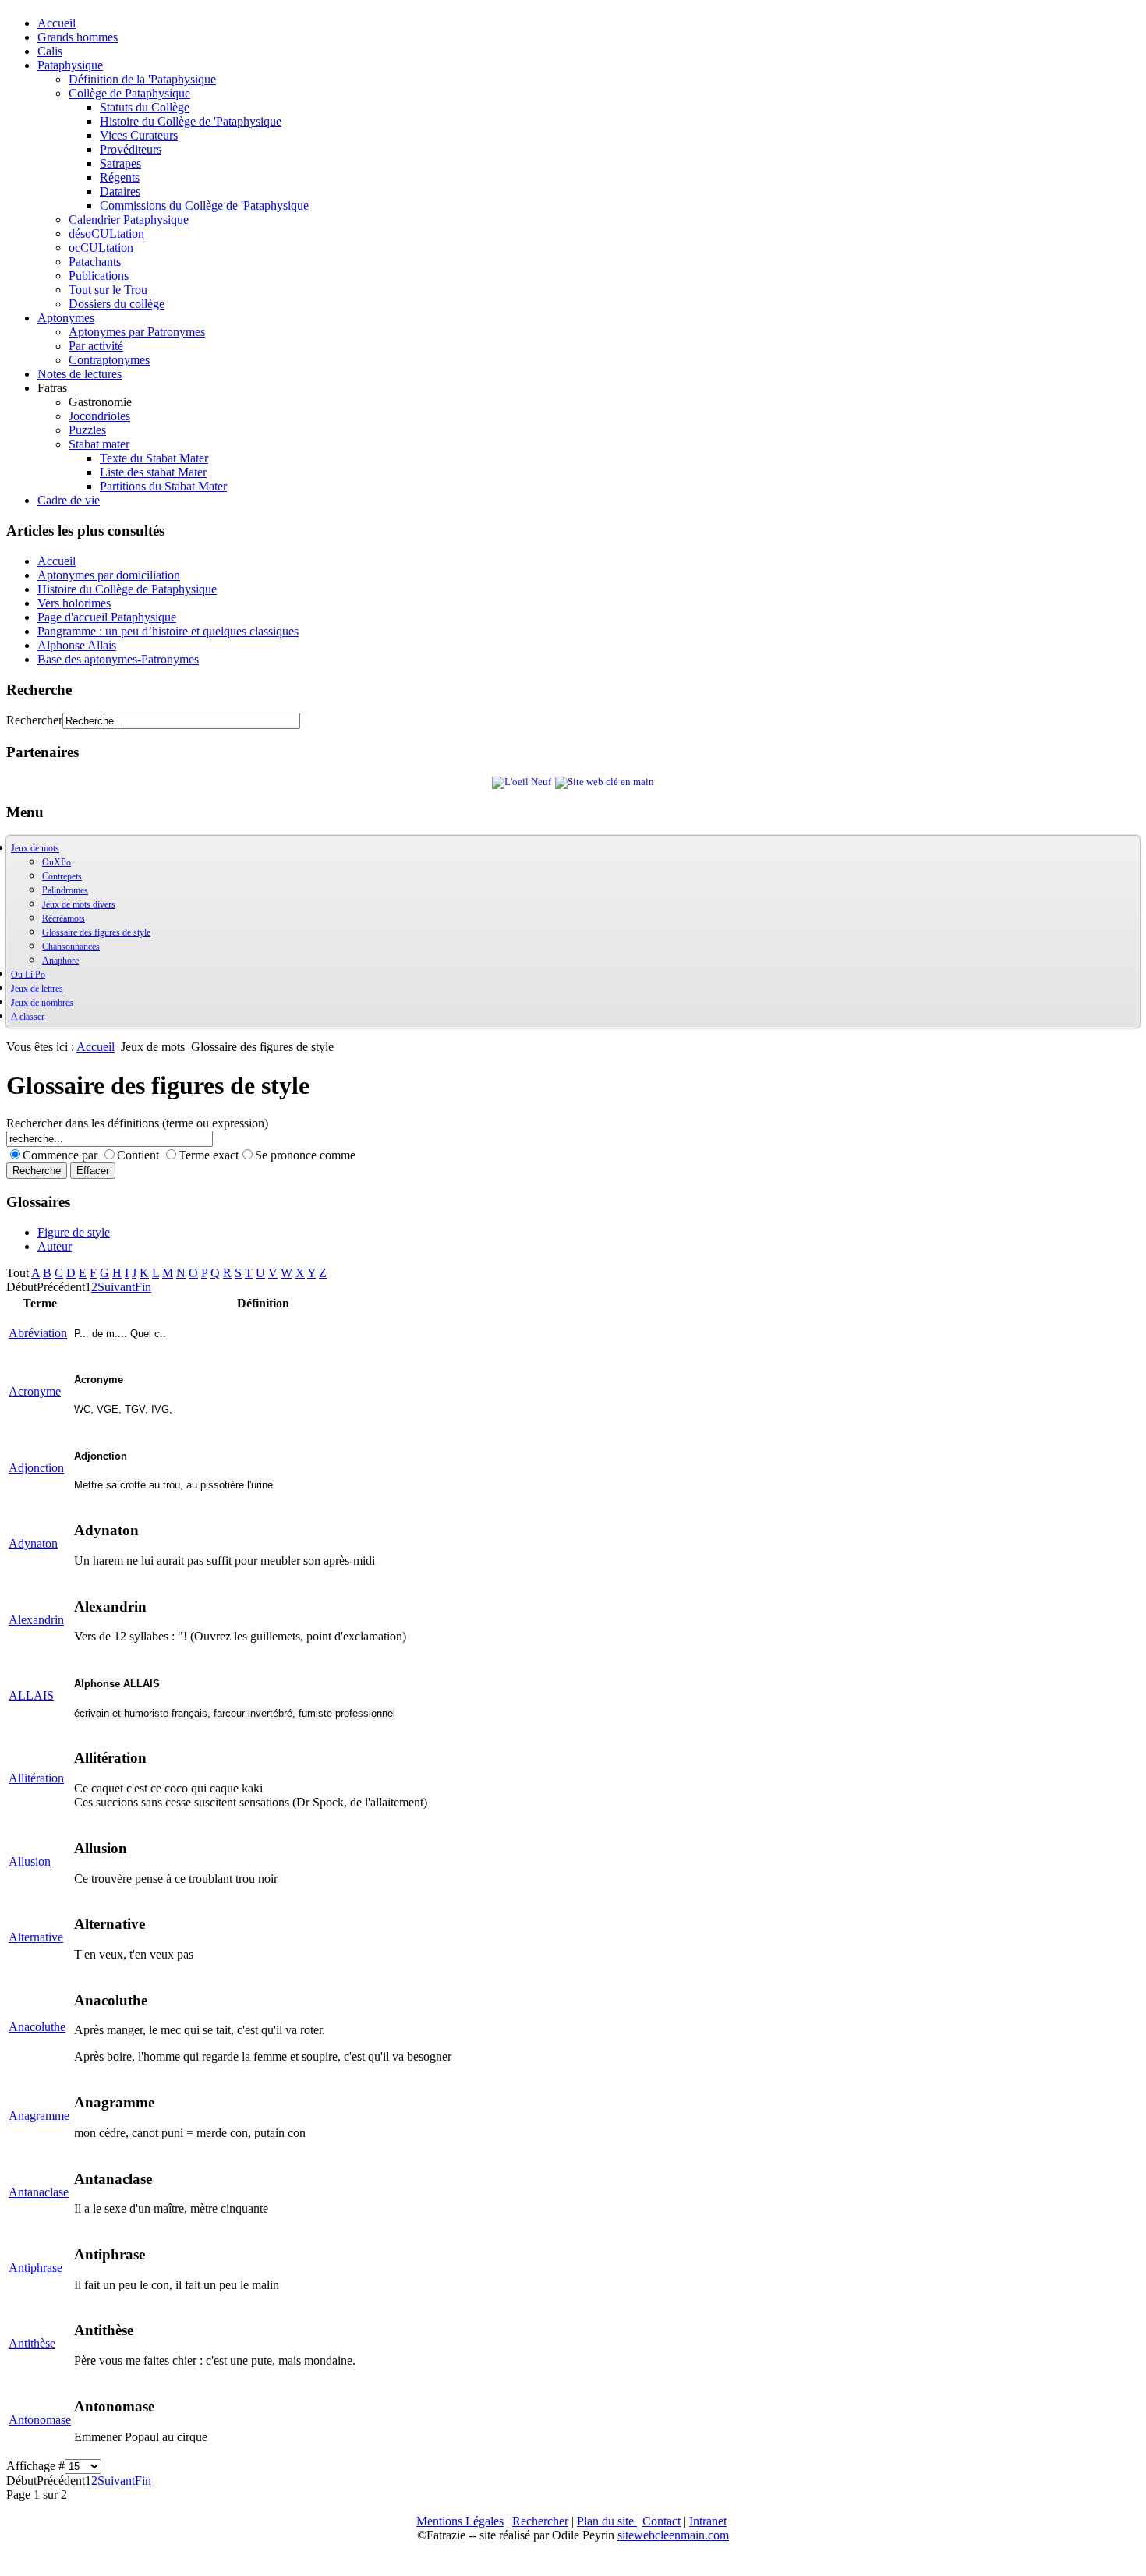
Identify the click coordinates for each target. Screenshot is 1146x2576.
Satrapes (120, 163)
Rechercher (34, 720)
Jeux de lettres (37, 989)
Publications (99, 276)
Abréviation (38, 1333)
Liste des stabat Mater (153, 472)
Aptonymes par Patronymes (137, 332)
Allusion (30, 1861)
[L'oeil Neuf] (522, 782)
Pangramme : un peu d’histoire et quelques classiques (168, 631)
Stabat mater (99, 444)
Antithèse (32, 2343)
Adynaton (33, 1543)
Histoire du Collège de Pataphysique (127, 589)
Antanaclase (39, 2192)
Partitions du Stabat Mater (163, 486)
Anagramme (39, 2116)
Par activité (96, 346)
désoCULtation (106, 234)
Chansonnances (71, 947)
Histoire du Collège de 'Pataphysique (191, 121)
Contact (661, 2521)
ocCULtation (101, 248)
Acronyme (35, 1391)
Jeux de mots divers (79, 904)
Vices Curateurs (139, 135)
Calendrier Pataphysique (129, 219)
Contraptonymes (109, 360)
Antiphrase (35, 2268)
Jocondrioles (99, 416)
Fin (143, 1287)
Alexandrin (36, 1620)
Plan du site (607, 2521)
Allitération (36, 1778)
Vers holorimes (74, 603)
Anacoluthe (37, 2027)
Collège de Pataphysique (129, 93)
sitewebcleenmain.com (673, 2535)
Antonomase (40, 2420)
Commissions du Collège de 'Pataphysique (204, 205)
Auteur (55, 1246)
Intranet (708, 2521)
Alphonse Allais (77, 645)
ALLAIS (31, 1695)
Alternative (36, 1937)
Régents (120, 177)
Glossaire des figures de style (96, 932)
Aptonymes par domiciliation (109, 575)
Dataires (120, 191)
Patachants (95, 262)
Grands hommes (78, 37)
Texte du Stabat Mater (154, 458)
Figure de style (74, 1232)
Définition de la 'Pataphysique (142, 79)
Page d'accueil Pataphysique (107, 617)
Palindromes (65, 890)
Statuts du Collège (145, 107)
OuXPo (57, 862)
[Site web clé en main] (605, 782)
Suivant (116, 1287)
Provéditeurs (131, 149)
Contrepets (62, 876)
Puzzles (87, 430)
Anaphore (60, 961)
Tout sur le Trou (108, 290)
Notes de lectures (80, 374)
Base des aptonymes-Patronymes (118, 659)
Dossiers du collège (117, 304)
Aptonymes (66, 318)
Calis (50, 51)
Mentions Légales (460, 2521)
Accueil (57, 23)
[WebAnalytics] (37, 2562)
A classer (28, 1017)
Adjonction (36, 1468)
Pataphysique (70, 65)
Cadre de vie (69, 500)
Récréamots (64, 918)
